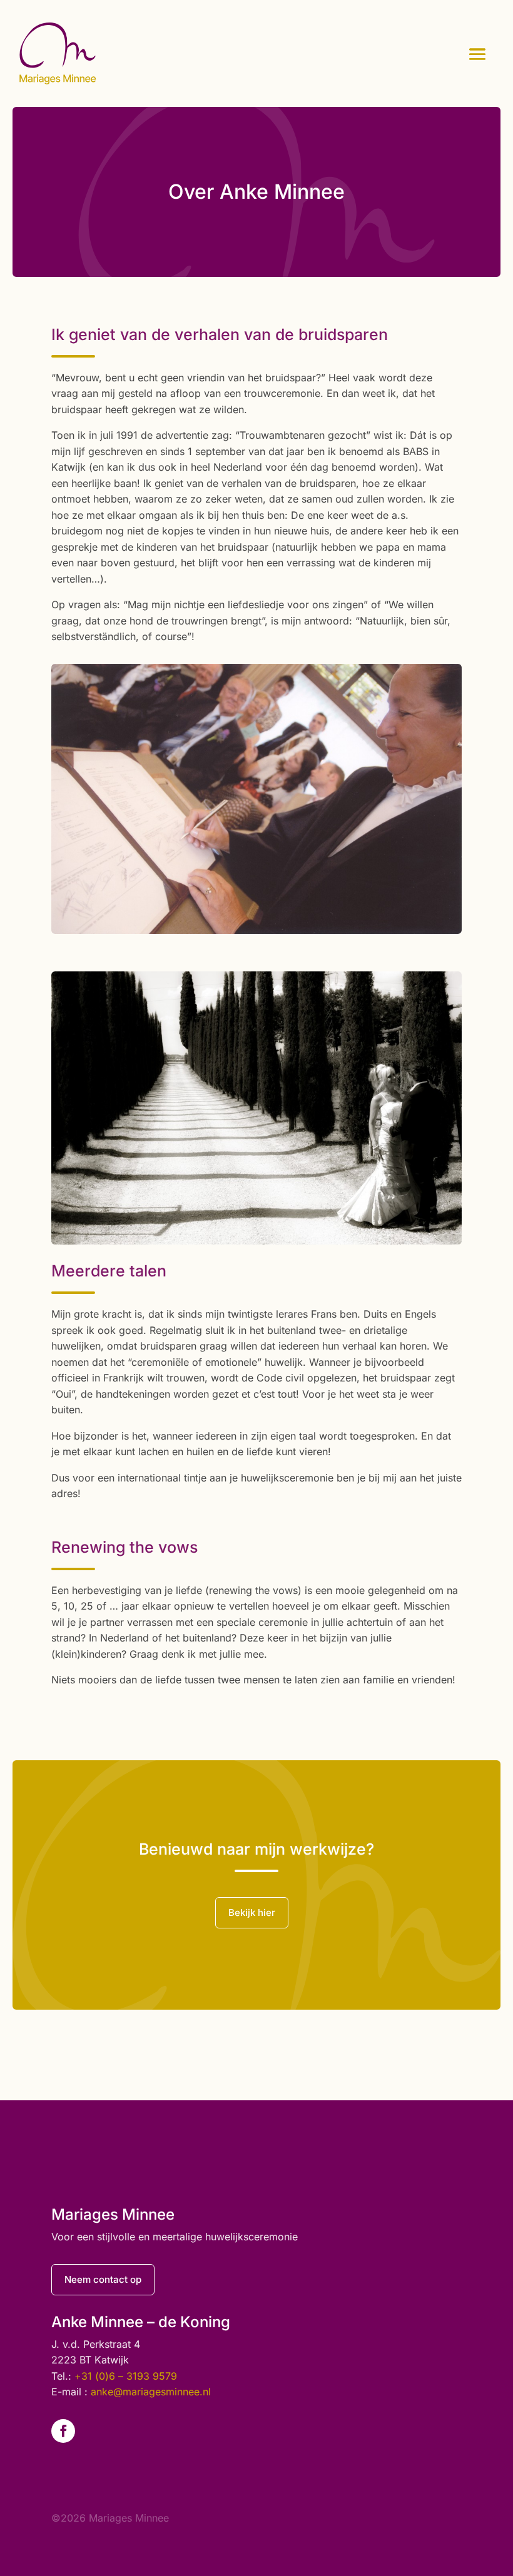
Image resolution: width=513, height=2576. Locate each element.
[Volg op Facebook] (63, 2431)
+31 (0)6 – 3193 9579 (126, 2376)
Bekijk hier (252, 1912)
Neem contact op (103, 2279)
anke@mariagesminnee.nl (151, 2392)
